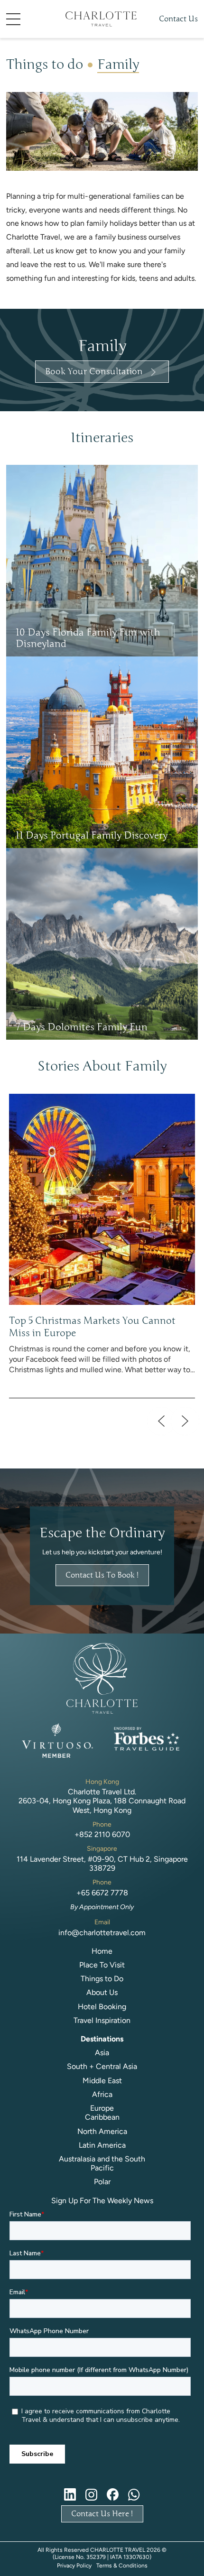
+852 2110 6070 (102, 1834)
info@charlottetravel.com (102, 1933)
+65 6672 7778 (102, 1893)
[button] (28, 19)
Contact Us (178, 19)
